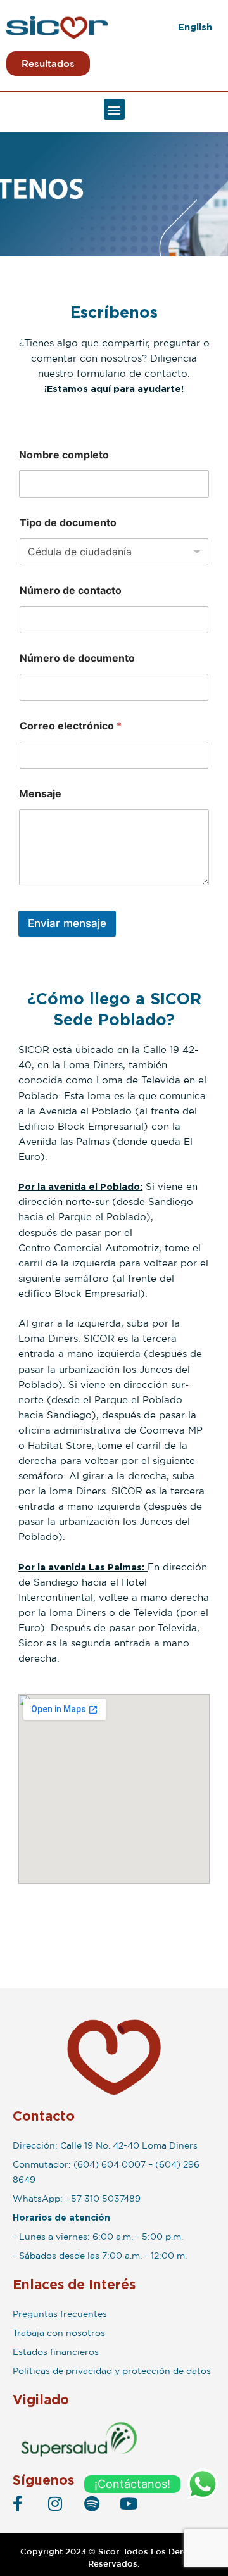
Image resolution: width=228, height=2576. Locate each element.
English (195, 27)
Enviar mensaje (67, 923)
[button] (114, 109)
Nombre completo (64, 455)
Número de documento (77, 658)
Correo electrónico (71, 726)
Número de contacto (71, 590)
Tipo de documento (68, 523)
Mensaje (40, 794)
